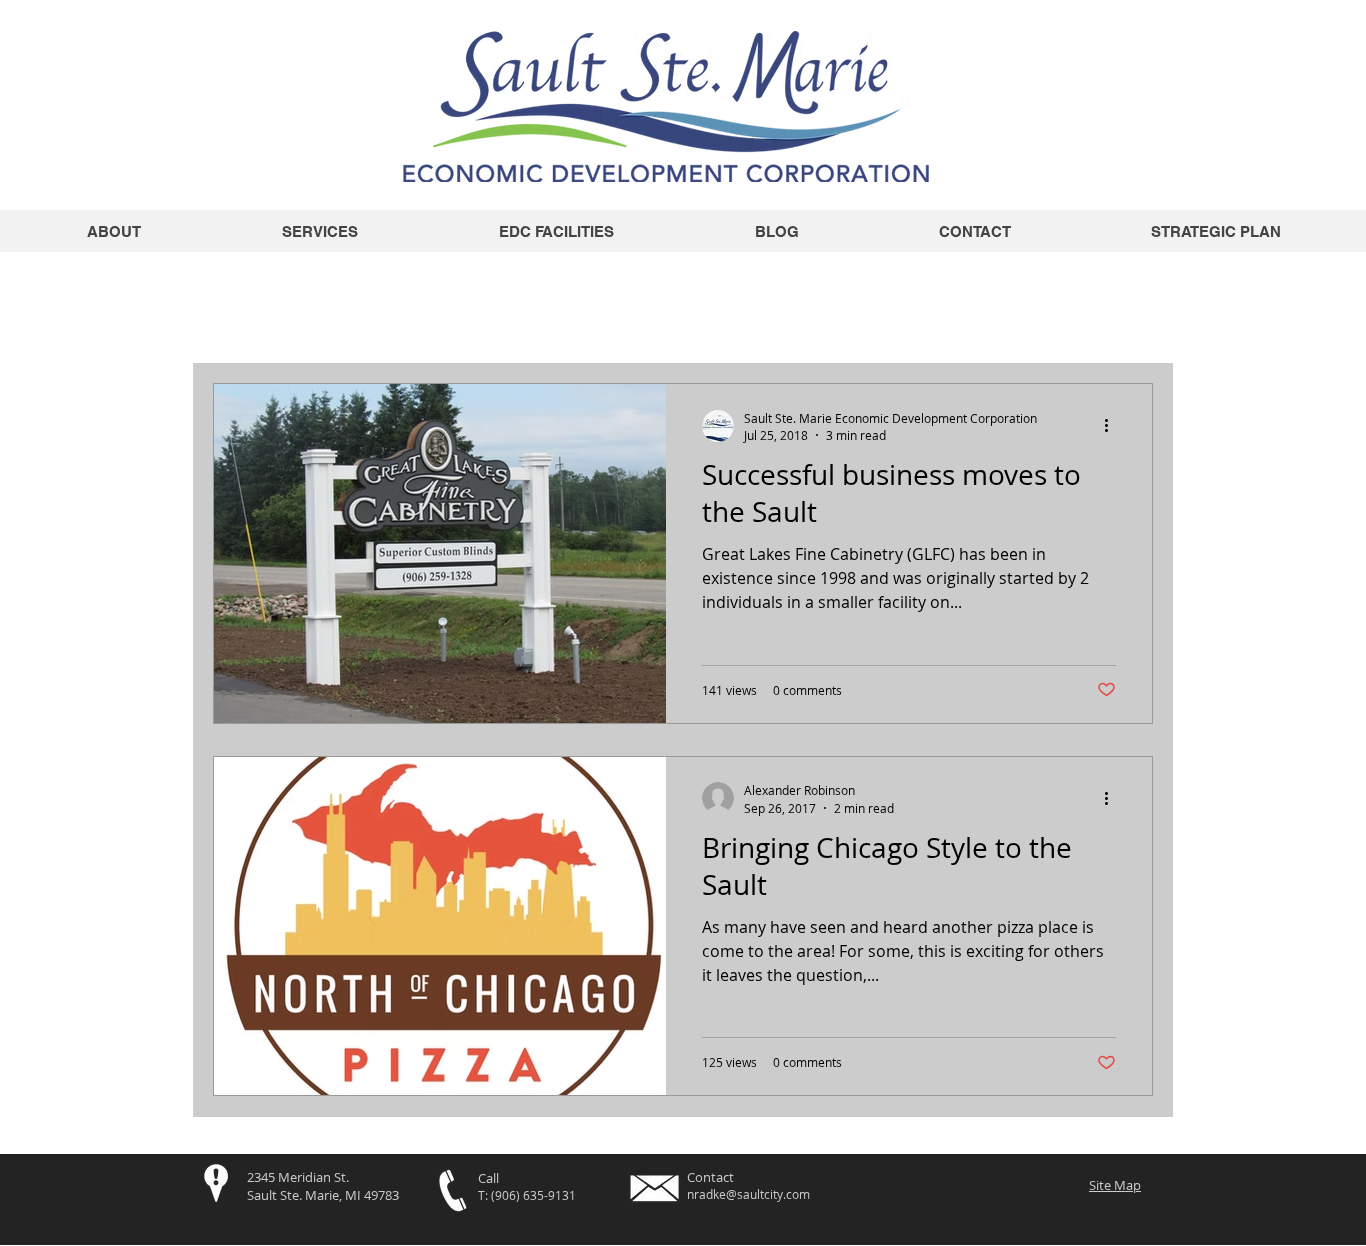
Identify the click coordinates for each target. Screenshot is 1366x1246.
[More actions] (1113, 426)
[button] (1127, 293)
